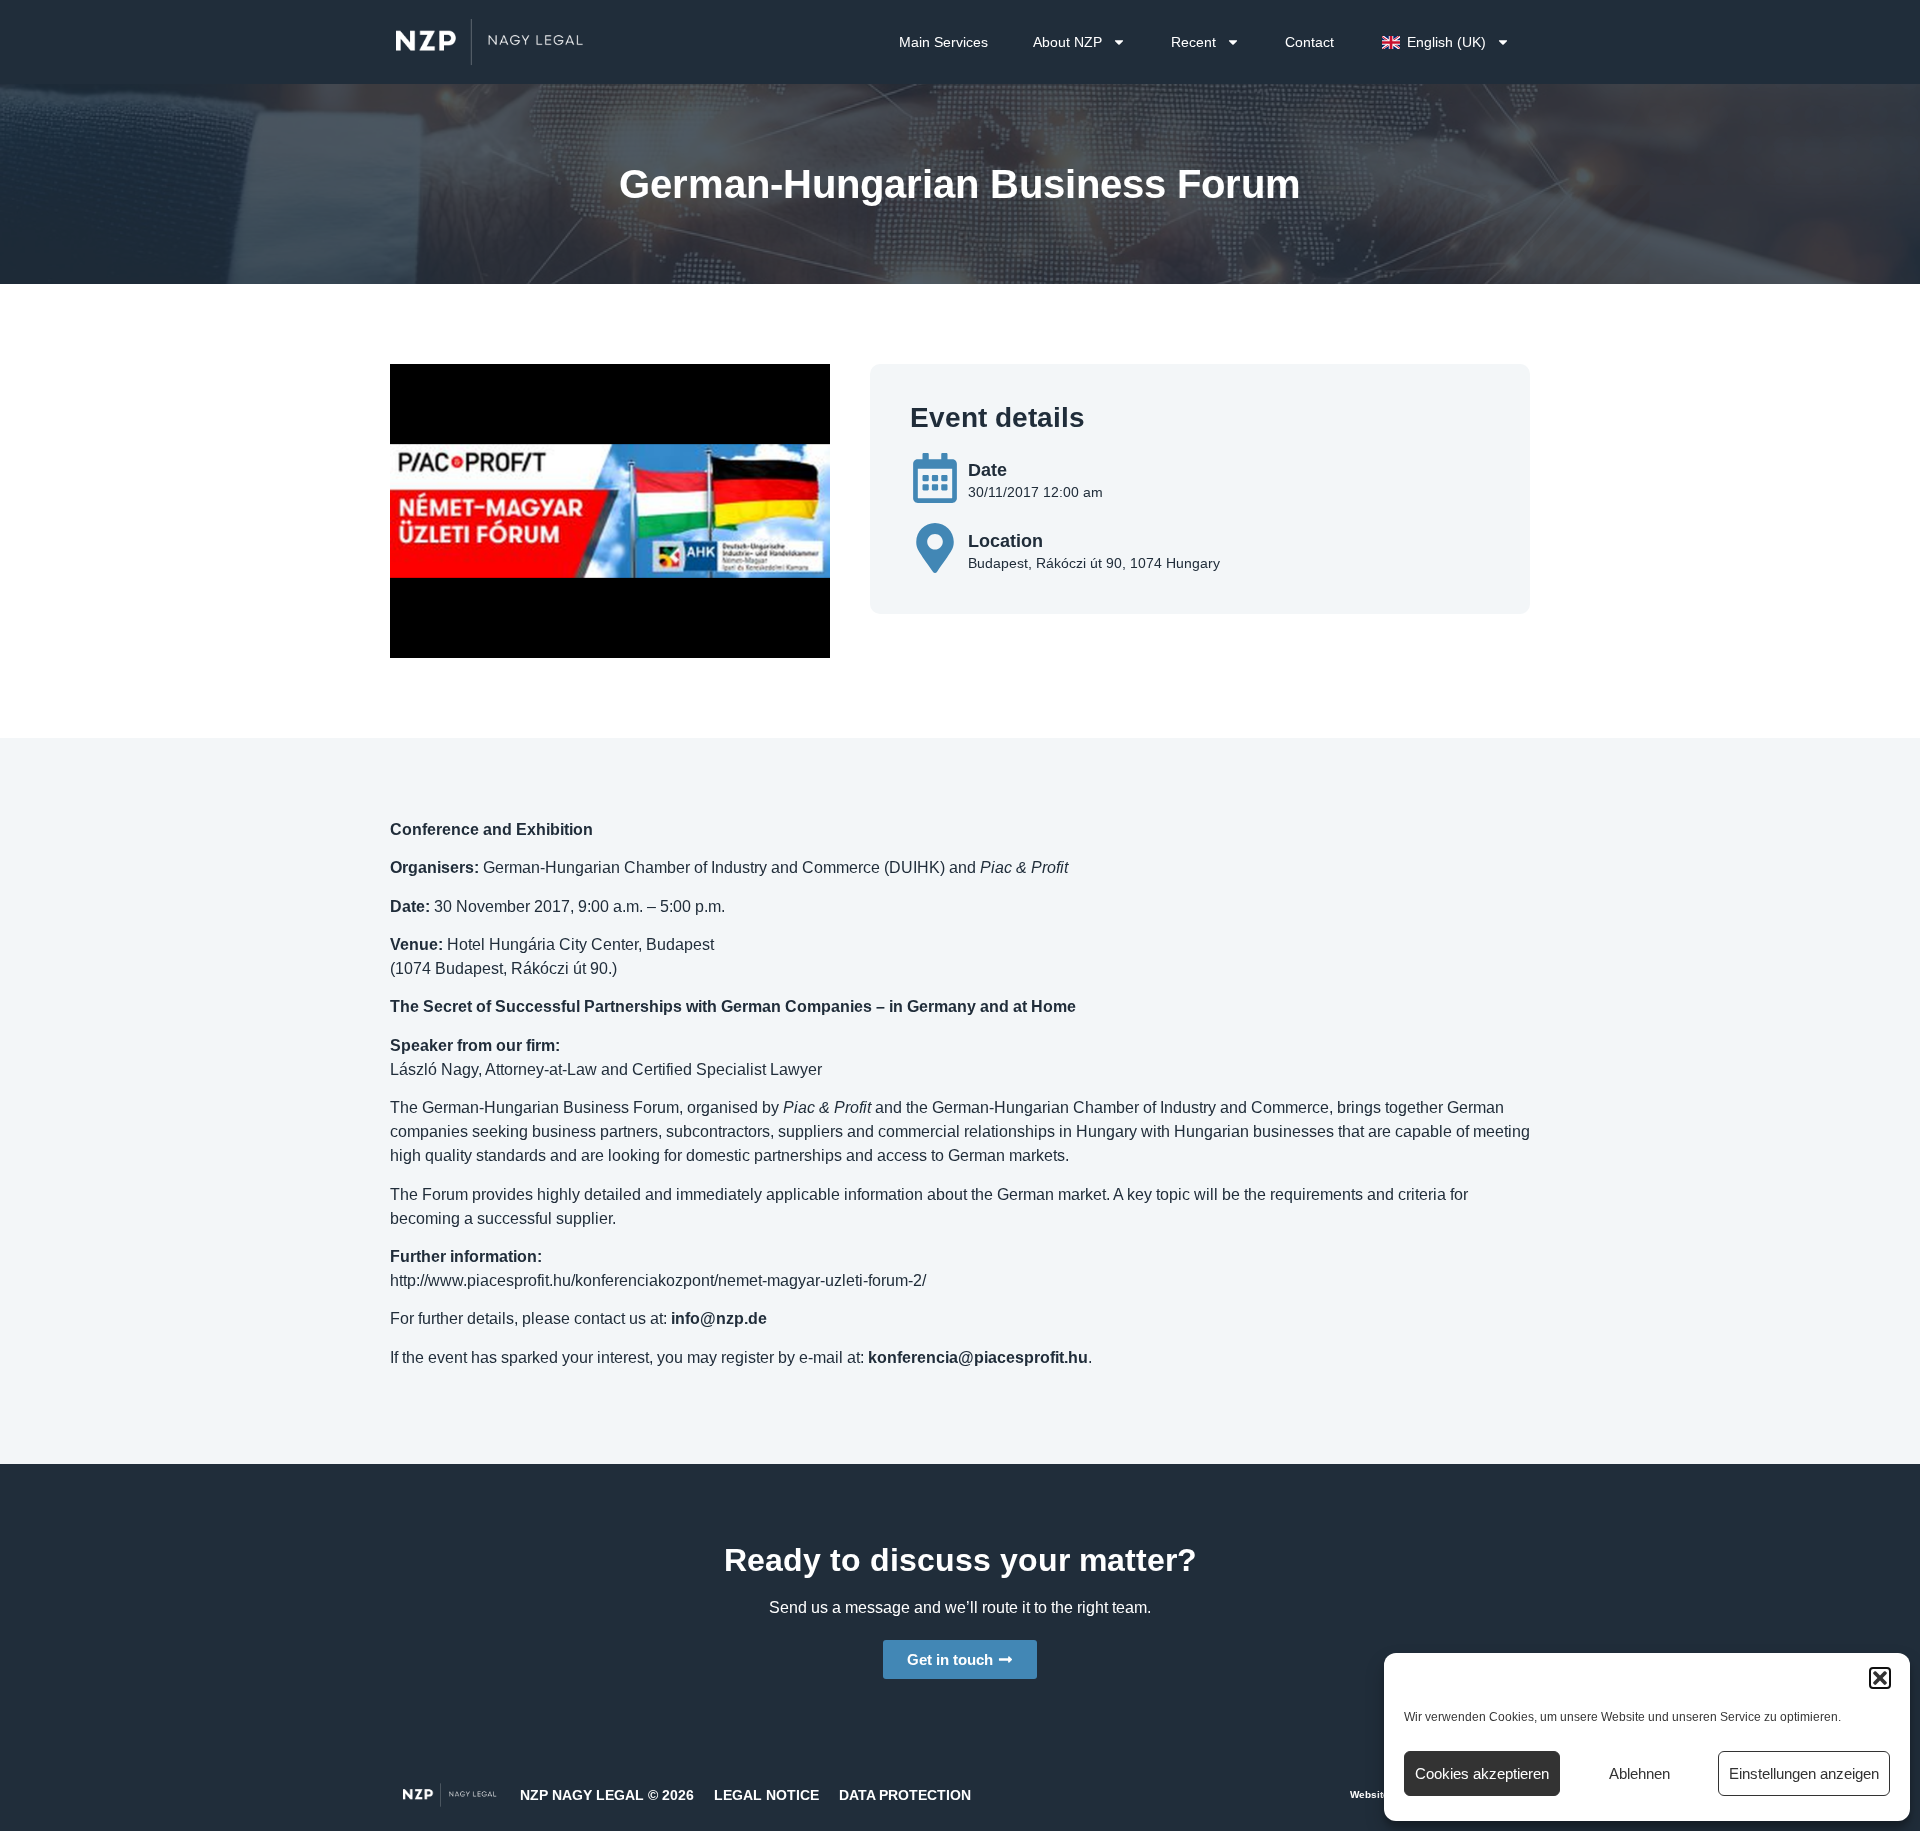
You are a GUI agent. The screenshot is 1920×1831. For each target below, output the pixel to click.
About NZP (1067, 42)
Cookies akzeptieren (1482, 1773)
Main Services (943, 42)
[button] (1880, 1678)
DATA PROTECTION (905, 1795)
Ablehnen (1639, 1773)
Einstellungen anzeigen (1804, 1773)
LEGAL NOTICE (766, 1795)
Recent (1193, 42)
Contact (1309, 42)
